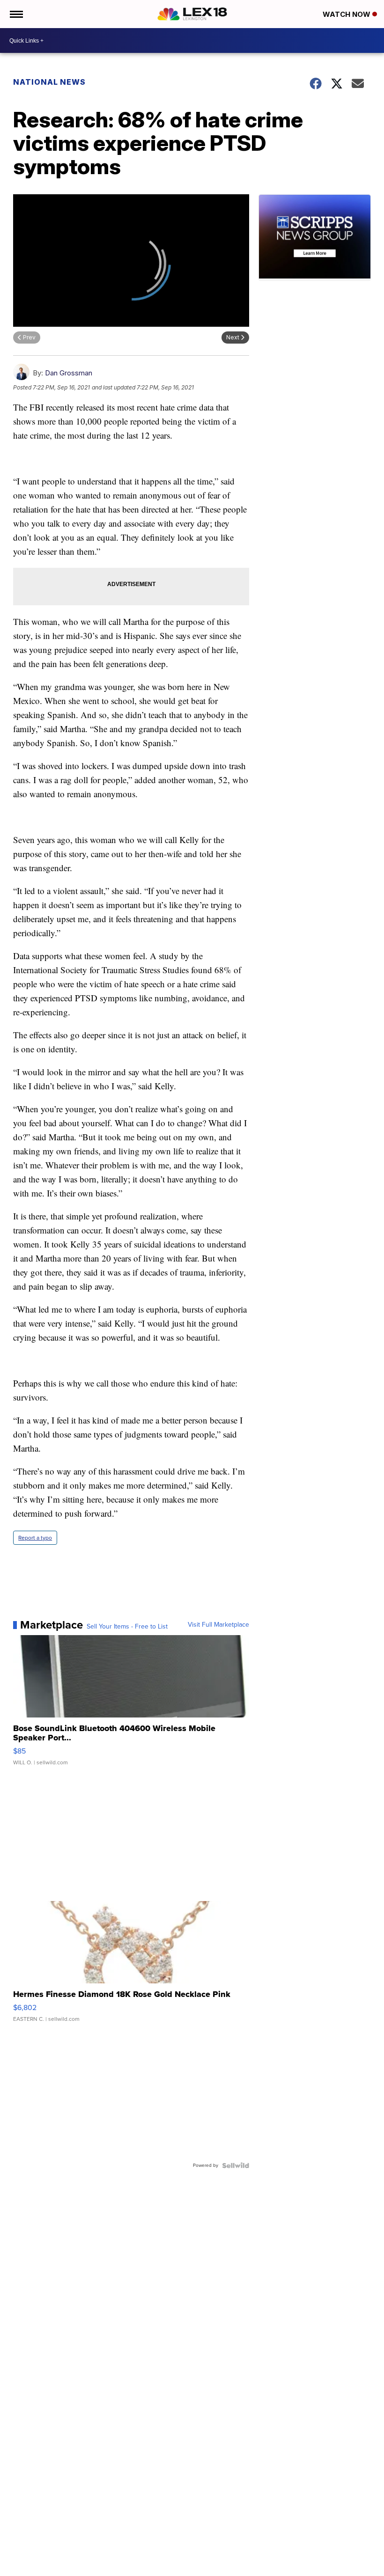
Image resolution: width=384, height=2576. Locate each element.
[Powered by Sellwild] (236, 2165)
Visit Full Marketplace (218, 1625)
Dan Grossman (69, 373)
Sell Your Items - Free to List (127, 1627)
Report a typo (35, 1538)
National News (49, 82)
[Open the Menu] (16, 14)
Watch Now (347, 14)
